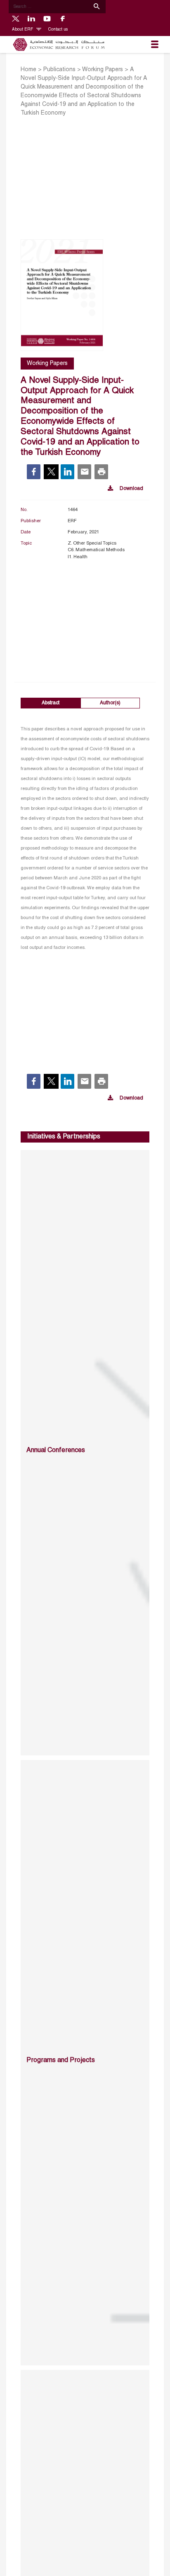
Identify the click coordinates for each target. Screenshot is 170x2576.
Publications (59, 70)
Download (131, 489)
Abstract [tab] (51, 703)
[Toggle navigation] (155, 45)
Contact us (58, 30)
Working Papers (103, 70)
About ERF (23, 30)
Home (28, 70)
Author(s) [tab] (110, 703)
